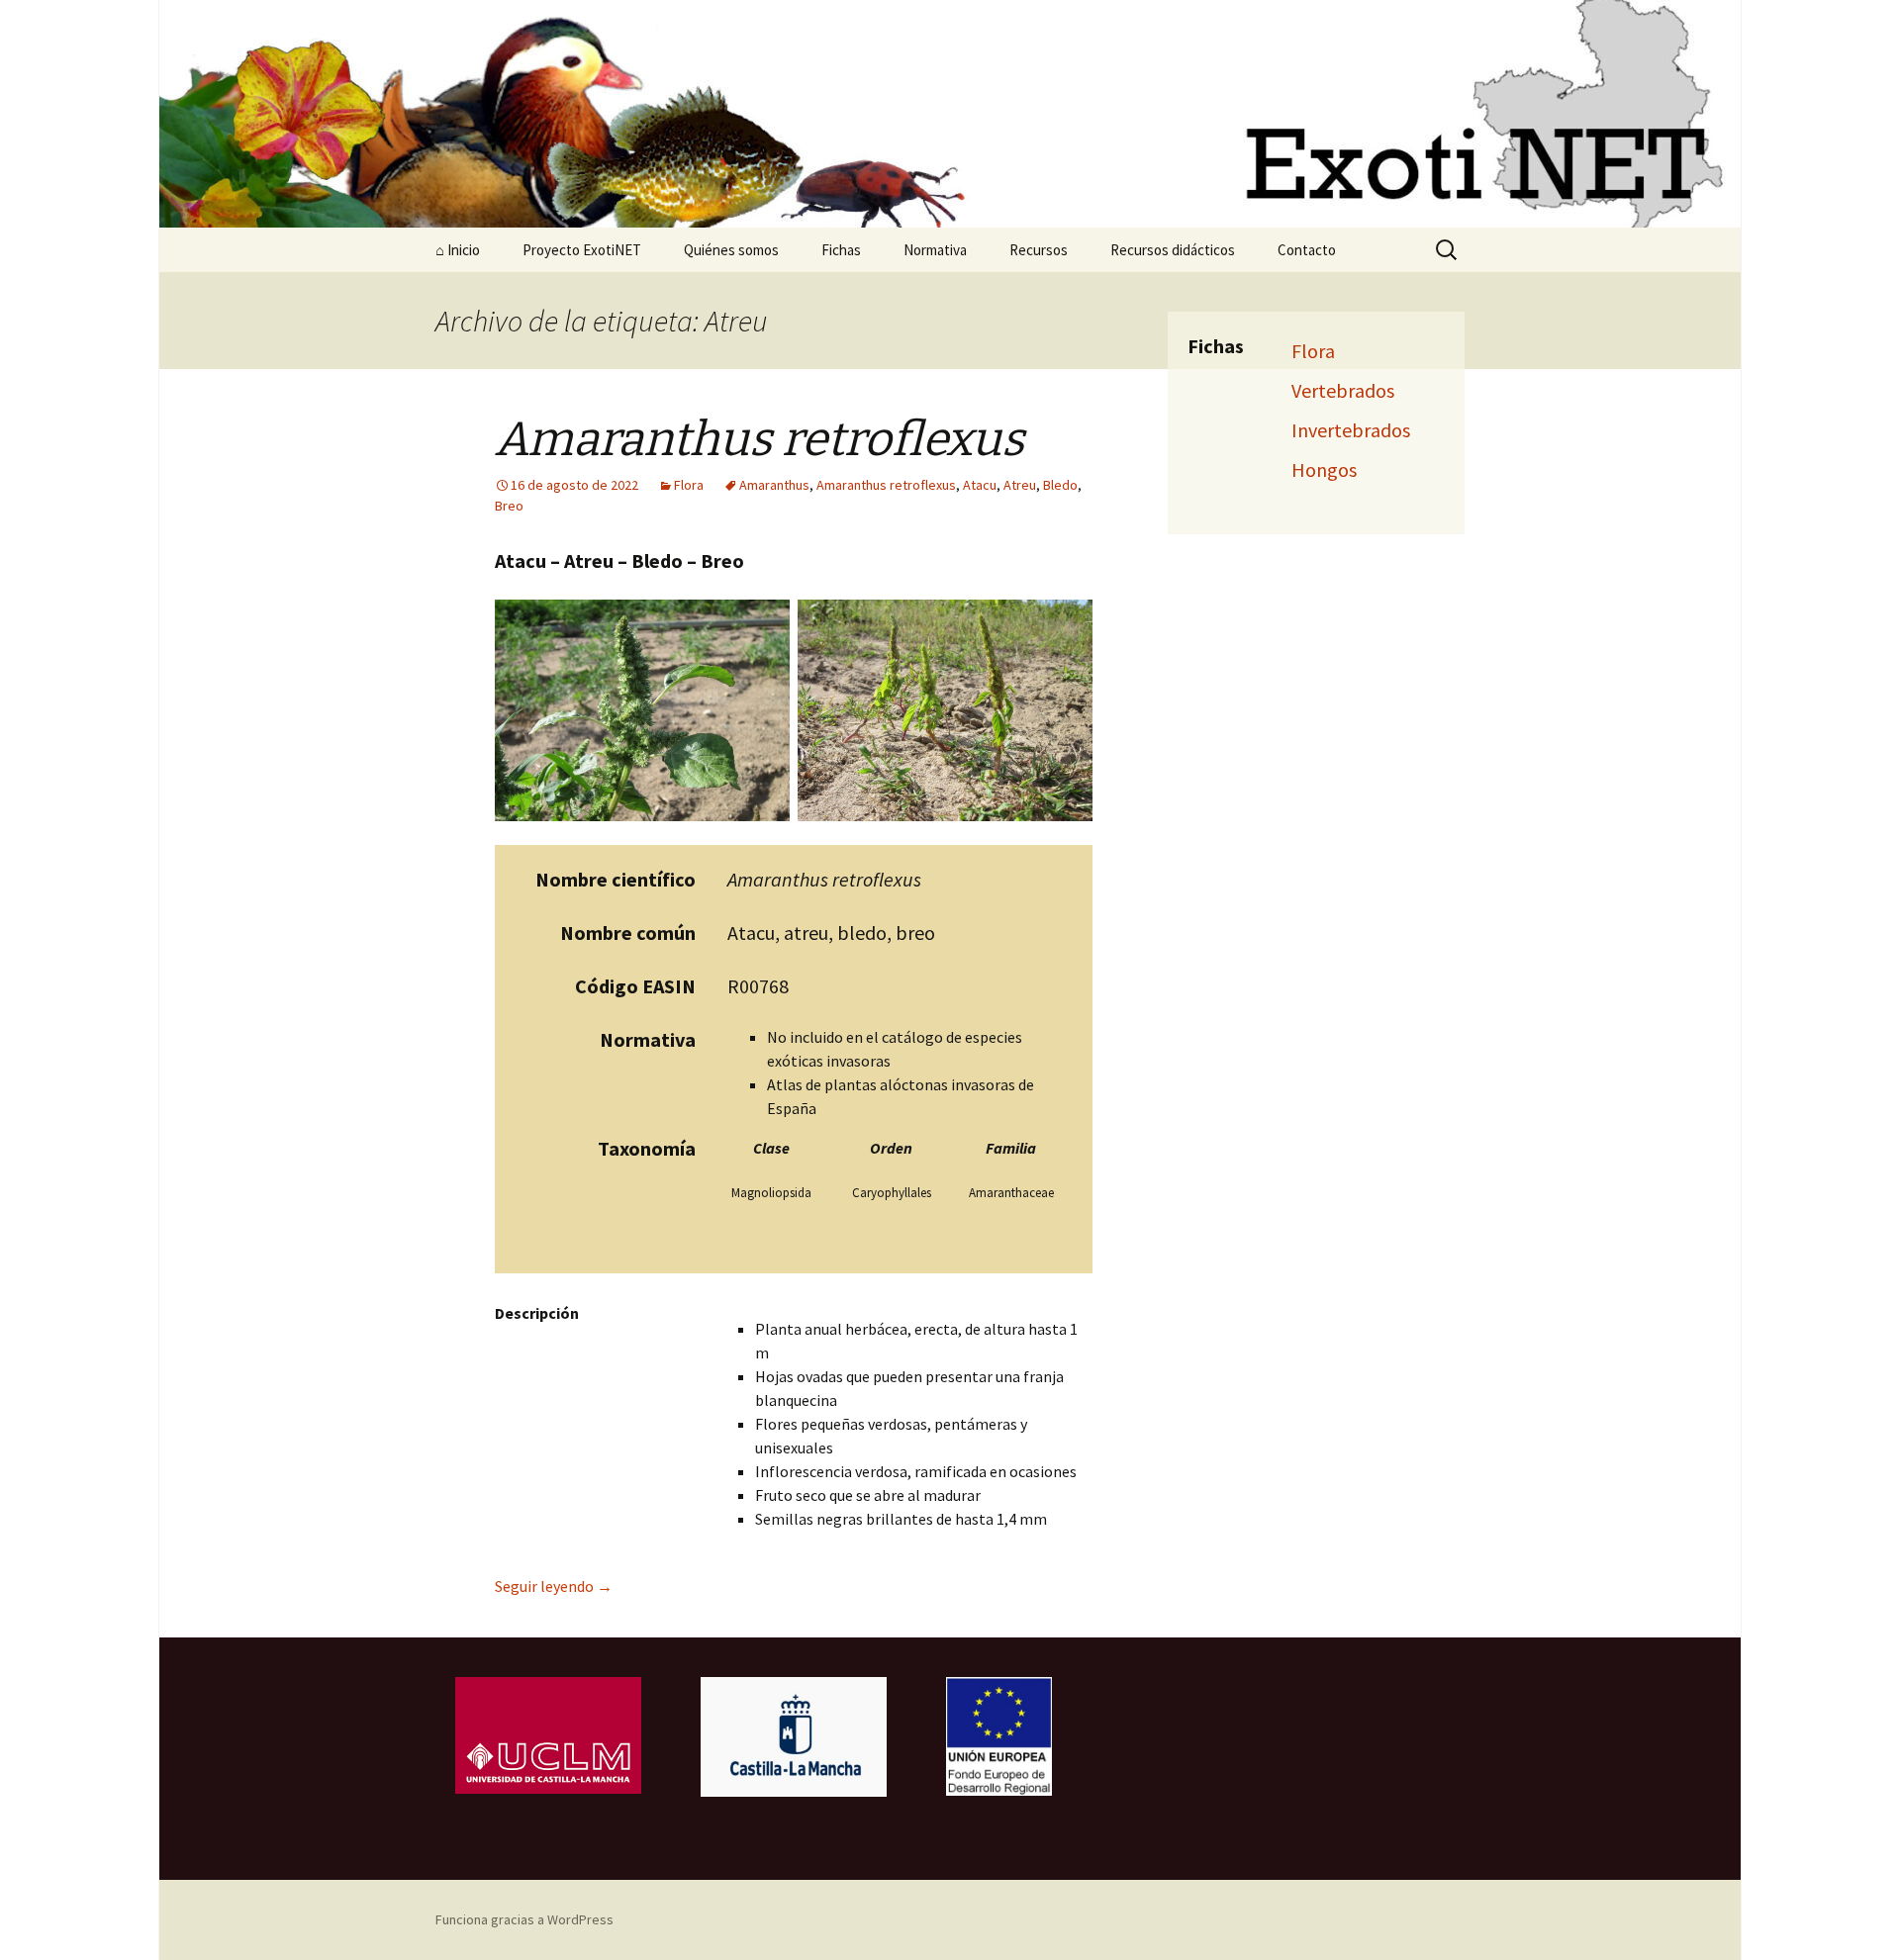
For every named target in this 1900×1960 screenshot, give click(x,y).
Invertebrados (1351, 430)
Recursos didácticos (1173, 250)
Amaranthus (774, 485)
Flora (689, 485)
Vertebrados (1343, 390)
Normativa (935, 250)
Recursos (1039, 250)
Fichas (841, 250)
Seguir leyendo (554, 1586)
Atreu (1020, 485)
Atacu (980, 485)
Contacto (1307, 250)
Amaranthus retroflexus (886, 485)
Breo (509, 506)
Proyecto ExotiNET (582, 250)
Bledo (1060, 485)
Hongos (1324, 469)
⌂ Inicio (458, 250)
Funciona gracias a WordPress (524, 1919)
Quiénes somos (731, 250)
